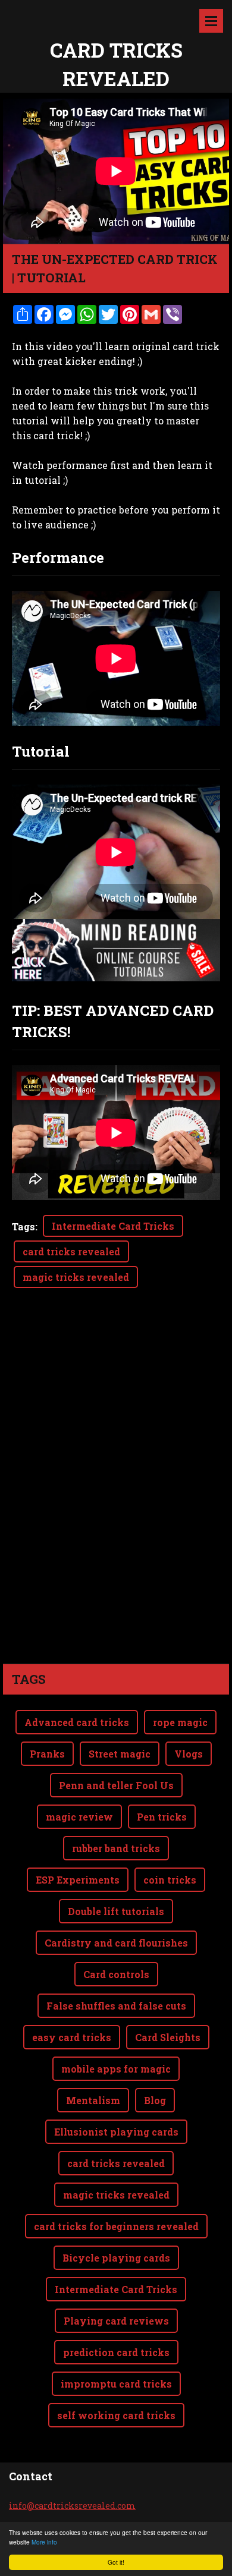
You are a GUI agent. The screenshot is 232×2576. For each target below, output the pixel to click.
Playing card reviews (116, 2321)
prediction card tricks (116, 2352)
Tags (23, 1226)
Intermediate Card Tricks (113, 1226)
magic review (79, 1817)
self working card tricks (116, 2415)
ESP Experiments (78, 1880)
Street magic (120, 1754)
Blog (155, 2100)
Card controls (116, 1974)
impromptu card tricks (116, 2384)
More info (44, 2542)
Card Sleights (168, 2037)
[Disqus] (116, 1497)
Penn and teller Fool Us (116, 1785)
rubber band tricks (116, 1848)
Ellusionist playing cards (116, 2132)
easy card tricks (72, 2037)
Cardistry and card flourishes (116, 1943)
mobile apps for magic (116, 2069)
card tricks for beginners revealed (116, 2226)
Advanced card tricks (77, 1722)
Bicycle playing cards (116, 2258)
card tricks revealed (71, 1251)
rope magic (180, 1722)
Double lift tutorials (116, 1911)
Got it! (116, 2562)
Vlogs (189, 1754)
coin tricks (170, 1880)
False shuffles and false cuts (116, 2006)
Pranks (47, 1754)
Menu (211, 21)
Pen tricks (162, 1817)
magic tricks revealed (76, 1277)
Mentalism (93, 2100)
